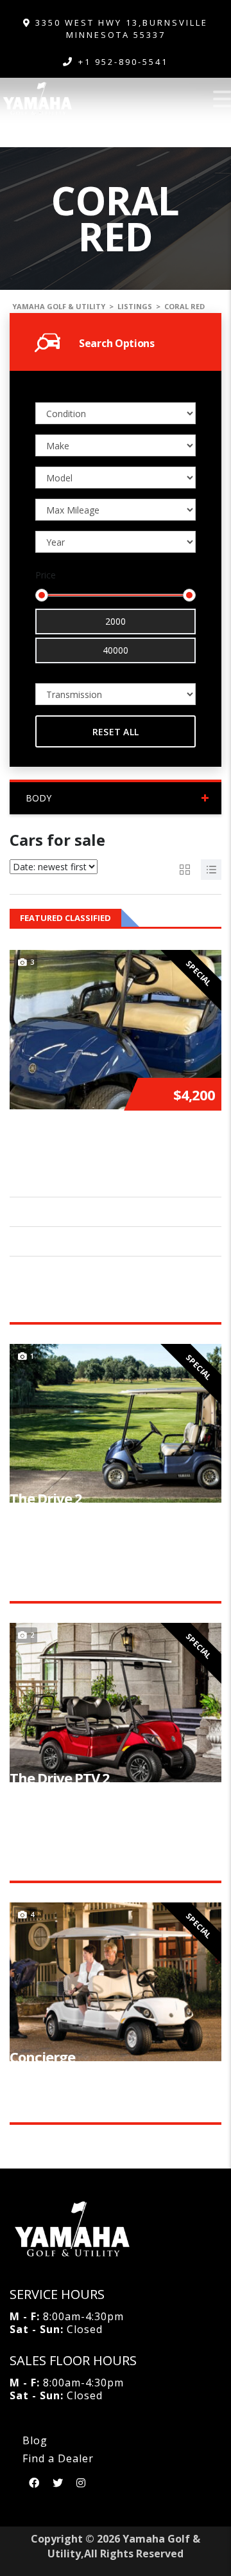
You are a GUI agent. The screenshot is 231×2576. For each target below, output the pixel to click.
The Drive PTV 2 (60, 1778)
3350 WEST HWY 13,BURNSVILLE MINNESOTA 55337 (120, 29)
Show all (203, 918)
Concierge (42, 2057)
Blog (35, 2440)
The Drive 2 (46, 1498)
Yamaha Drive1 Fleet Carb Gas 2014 (107, 1145)
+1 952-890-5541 (123, 62)
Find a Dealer (58, 2458)
